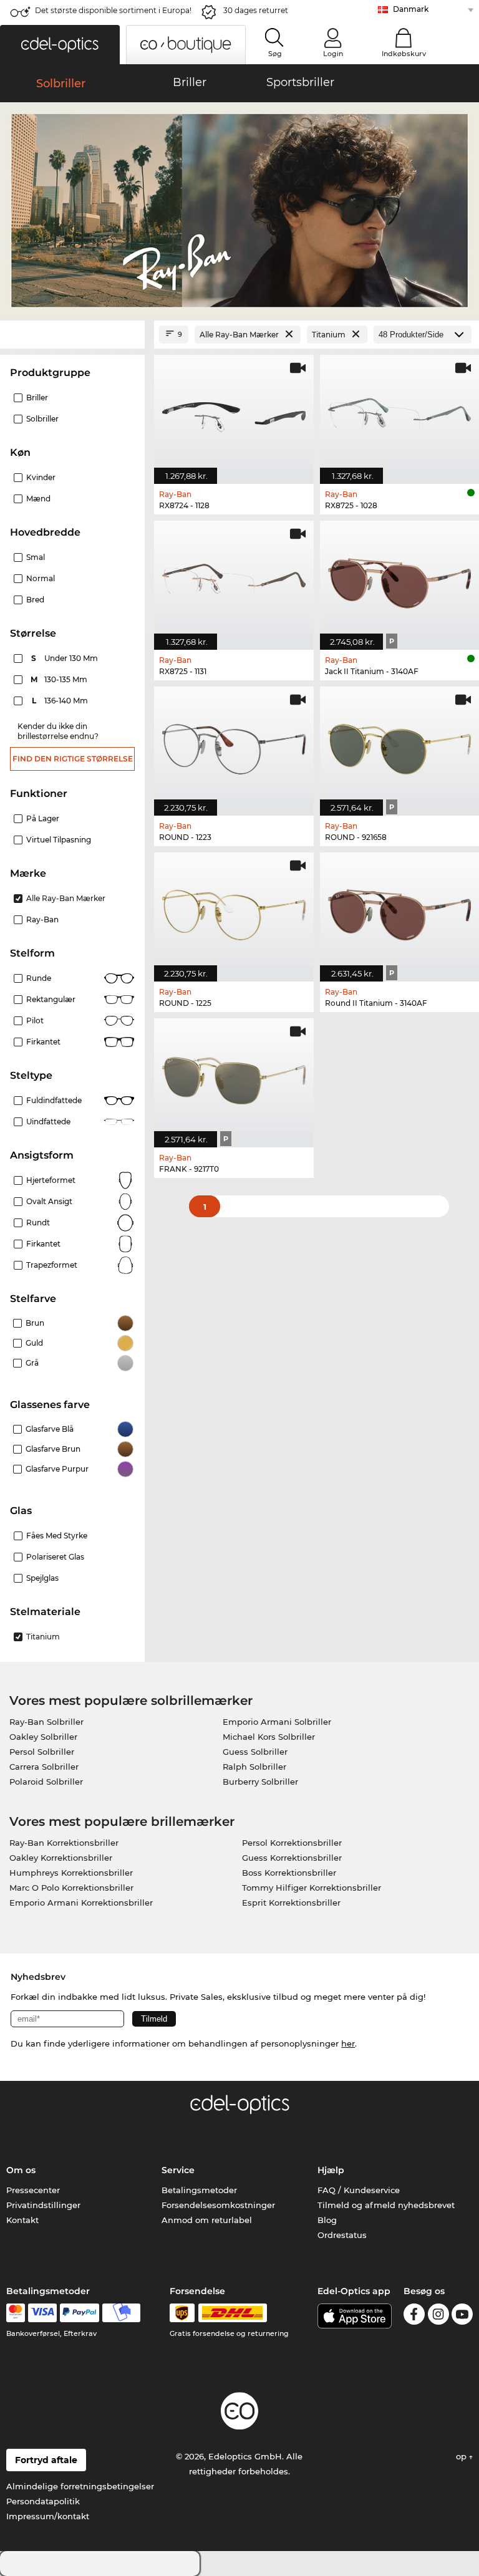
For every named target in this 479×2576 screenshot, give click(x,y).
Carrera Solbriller (44, 1767)
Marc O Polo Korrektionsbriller (71, 1888)
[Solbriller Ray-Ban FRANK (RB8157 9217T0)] (234, 1076)
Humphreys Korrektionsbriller (71, 1873)
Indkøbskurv (404, 54)
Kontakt (22, 2220)
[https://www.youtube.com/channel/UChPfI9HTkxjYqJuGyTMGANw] (462, 2316)
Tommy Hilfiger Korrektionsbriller (312, 1888)
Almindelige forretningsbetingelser (80, 2486)
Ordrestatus (342, 2235)
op (462, 2456)
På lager (43, 818)
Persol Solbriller (42, 1752)
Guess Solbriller (255, 1752)
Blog (327, 2220)
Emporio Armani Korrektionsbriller (81, 1903)
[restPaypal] (80, 2313)
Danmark (411, 9)
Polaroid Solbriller (46, 1782)
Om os (21, 2170)
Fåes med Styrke (57, 1536)
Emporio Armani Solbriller (277, 1722)
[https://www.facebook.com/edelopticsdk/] (414, 2316)
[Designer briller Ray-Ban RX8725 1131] (234, 579)
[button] (60, 45)
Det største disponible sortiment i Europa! (113, 10)
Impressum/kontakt (48, 2516)
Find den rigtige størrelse (73, 759)
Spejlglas (42, 1578)
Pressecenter (33, 2190)
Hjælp (331, 2170)
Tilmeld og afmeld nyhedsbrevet (386, 2205)
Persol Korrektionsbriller (292, 1843)
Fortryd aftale (46, 2460)
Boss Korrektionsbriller (289, 1873)
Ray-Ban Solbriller (46, 1722)
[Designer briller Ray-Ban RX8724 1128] (234, 413)
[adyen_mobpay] (122, 2313)
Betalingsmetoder (199, 2190)
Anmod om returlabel (207, 2220)
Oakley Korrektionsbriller (61, 1858)
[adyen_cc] (16, 2313)
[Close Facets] (72, 335)
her (348, 2043)
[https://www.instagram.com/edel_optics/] (438, 2316)
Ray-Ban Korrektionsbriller (64, 1843)
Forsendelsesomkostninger (218, 2205)
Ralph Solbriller (254, 1767)
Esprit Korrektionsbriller (291, 1903)
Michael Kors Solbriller (269, 1737)
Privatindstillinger (43, 2205)
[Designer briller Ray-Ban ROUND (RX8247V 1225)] (234, 910)
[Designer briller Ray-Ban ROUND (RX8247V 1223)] (234, 745)
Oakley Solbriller (43, 1737)
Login (333, 54)
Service (178, 2170)
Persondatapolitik (43, 2501)
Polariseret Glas (55, 1557)
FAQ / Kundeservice (359, 2190)
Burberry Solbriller (260, 1782)
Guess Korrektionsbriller (292, 1858)
